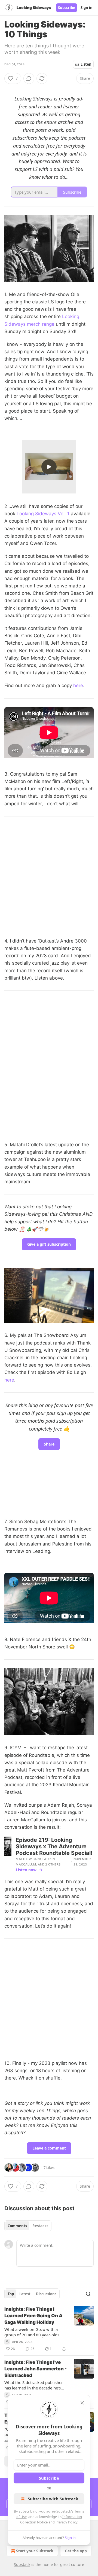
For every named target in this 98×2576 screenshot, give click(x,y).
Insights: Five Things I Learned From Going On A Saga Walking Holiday (33, 2316)
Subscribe (67, 8)
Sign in (87, 8)
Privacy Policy (66, 2522)
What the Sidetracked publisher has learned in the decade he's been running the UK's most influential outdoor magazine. (34, 2385)
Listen (86, 64)
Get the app (76, 2551)
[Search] (88, 2294)
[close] (82, 2403)
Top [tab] (11, 2294)
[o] (49, 467)
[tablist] (28, 2226)
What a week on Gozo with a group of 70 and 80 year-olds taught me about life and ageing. (35, 2332)
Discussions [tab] (46, 2294)
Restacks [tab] (40, 2226)
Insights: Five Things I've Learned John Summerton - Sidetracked (36, 2369)
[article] (49, 2329)
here (78, 685)
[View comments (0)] (29, 78)
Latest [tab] (25, 2294)
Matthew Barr (28, 1859)
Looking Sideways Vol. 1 (43, 514)
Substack (22, 2564)
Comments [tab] (17, 2226)
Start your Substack (35, 2551)
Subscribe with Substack (53, 2499)
